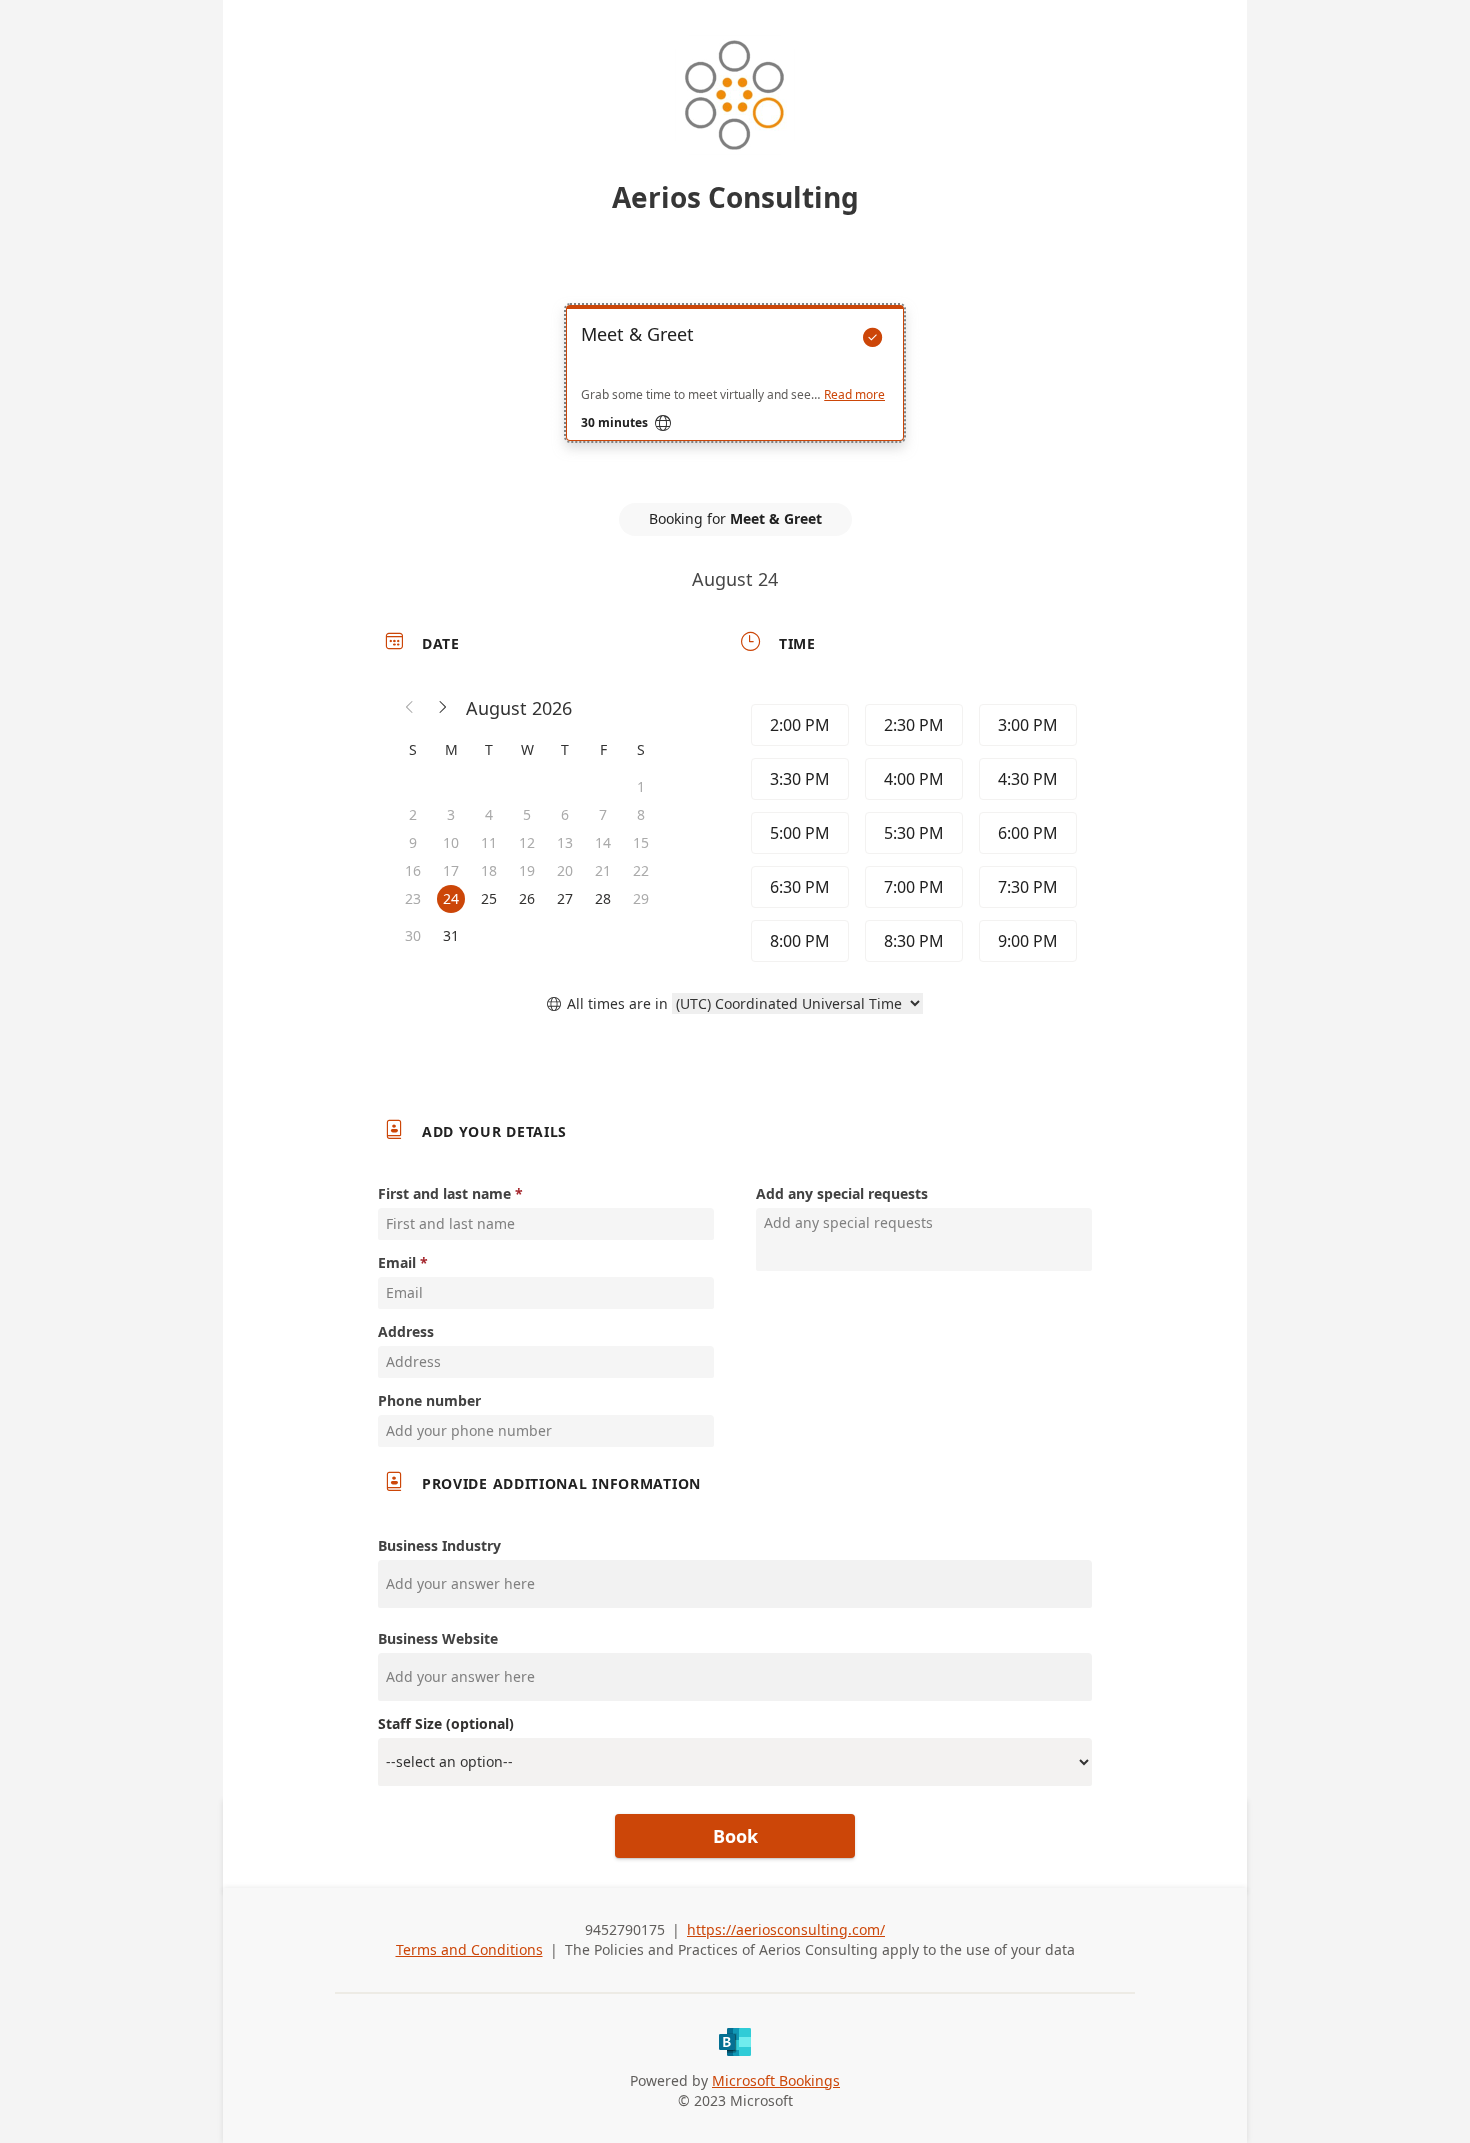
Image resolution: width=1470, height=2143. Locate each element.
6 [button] (565, 814)
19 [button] (527, 870)
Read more (854, 395)
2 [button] (413, 814)
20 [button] (565, 870)
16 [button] (413, 870)
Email (397, 1262)
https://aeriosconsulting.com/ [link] (786, 1929)
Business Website (438, 1638)
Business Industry (439, 1545)
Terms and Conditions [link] (469, 1949)
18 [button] (489, 870)
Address (406, 1331)
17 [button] (451, 870)
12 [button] (527, 842)
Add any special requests (842, 1193)
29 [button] (641, 898)
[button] (410, 708)
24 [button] (451, 898)
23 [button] (413, 898)
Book (735, 1836)
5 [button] (527, 814)
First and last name (444, 1193)
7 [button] (603, 814)
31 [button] (451, 935)
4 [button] (489, 814)
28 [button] (603, 898)
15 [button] (641, 842)
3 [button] (451, 814)
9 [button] (413, 842)
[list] (735, 391)
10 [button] (451, 842)
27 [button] (565, 898)
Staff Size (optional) (446, 1723)
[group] (912, 833)
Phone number (429, 1400)
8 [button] (641, 814)
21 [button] (603, 870)
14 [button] (603, 842)
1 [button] (641, 786)
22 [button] (641, 870)
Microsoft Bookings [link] (776, 2080)
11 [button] (489, 842)
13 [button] (565, 842)
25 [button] (489, 898)
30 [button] (413, 935)
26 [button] (527, 898)
